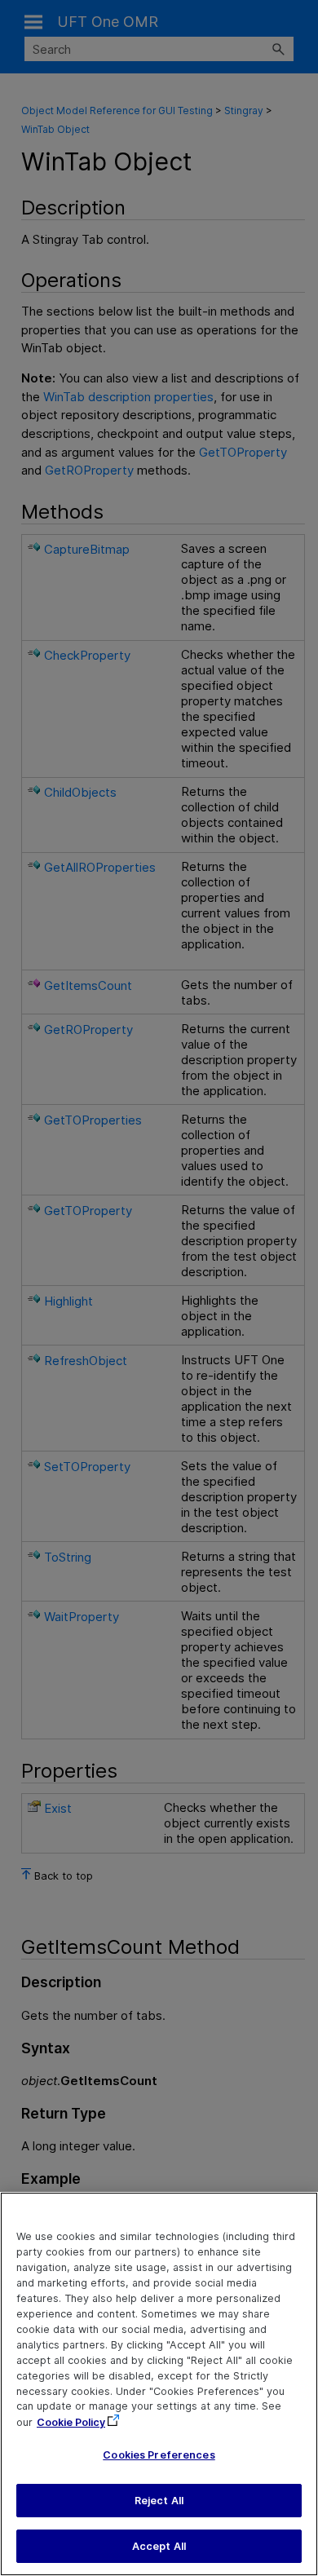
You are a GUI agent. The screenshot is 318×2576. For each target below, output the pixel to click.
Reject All (159, 2501)
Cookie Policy (71, 2422)
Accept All (159, 2546)
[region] (159, 2384)
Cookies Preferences (159, 2455)
